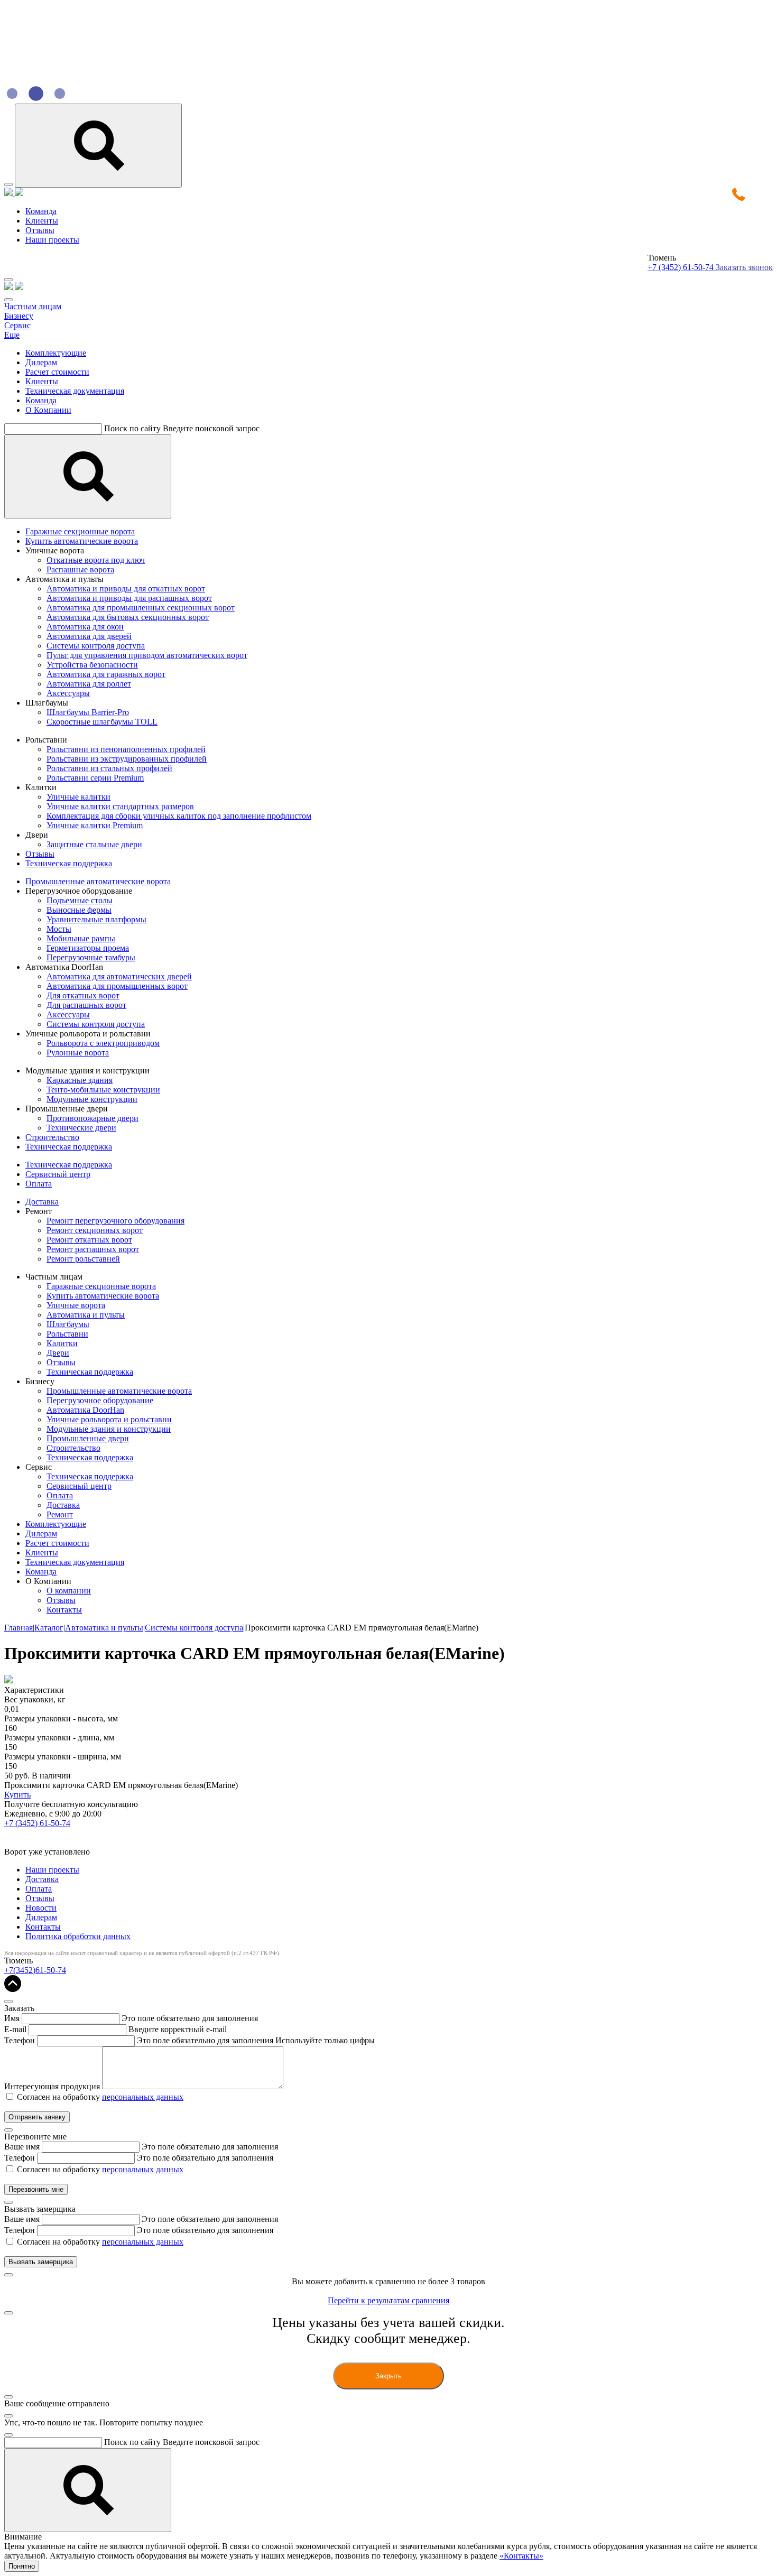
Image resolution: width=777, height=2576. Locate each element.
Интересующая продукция (52, 2086)
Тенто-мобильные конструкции (103, 1090)
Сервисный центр (58, 1174)
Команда (41, 211)
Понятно (22, 2566)
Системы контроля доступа (96, 646)
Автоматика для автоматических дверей (119, 976)
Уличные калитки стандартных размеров (120, 806)
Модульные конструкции (92, 1099)
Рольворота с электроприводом (103, 1043)
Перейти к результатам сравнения (388, 2300)
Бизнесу (19, 316)
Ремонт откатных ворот (89, 1240)
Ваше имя (22, 2147)
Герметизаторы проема (88, 948)
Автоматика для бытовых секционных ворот (128, 617)
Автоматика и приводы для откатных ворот (126, 589)
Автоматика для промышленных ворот (117, 986)
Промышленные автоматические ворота (98, 881)
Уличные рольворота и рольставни (109, 1419)
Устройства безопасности (92, 665)
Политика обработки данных (78, 1936)
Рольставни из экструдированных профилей (127, 759)
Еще (12, 335)
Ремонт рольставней (83, 1259)
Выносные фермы (79, 910)
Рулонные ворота (78, 1053)
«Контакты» (521, 2556)
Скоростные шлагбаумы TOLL (102, 722)
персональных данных (143, 2097)
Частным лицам (33, 306)
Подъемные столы (80, 900)
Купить (17, 1795)
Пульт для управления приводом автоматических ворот (147, 655)
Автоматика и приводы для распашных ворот (129, 598)
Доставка (42, 1202)
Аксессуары (68, 693)
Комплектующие (56, 353)
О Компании (48, 410)
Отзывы (40, 230)
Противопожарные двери (92, 1118)
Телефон (20, 2040)
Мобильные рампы (81, 938)
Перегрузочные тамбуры (91, 957)
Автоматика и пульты (86, 1315)
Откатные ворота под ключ (96, 560)
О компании (69, 1591)
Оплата (39, 1184)
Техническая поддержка (69, 863)
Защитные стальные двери (94, 844)
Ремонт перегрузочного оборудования (115, 1221)
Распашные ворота (80, 569)
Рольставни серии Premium (95, 778)
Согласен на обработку (100, 2097)
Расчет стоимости (57, 372)
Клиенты (42, 221)
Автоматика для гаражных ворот (106, 674)
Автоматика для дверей (89, 636)
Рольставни (67, 1334)
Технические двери (81, 1128)
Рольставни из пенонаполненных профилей (126, 749)
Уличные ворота (76, 1305)
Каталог (49, 1628)
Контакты (64, 1610)
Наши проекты (52, 240)
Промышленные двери (88, 1438)
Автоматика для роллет (89, 684)
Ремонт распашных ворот (93, 1249)
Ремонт (60, 1514)
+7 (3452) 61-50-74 (682, 267)
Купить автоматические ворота (82, 541)
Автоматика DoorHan (85, 1410)
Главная (18, 1628)
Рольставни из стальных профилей (109, 768)
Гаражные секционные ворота (80, 531)
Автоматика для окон (85, 627)
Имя (12, 2018)
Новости (41, 1908)
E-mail (15, 2029)
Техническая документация (75, 391)
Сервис (17, 325)
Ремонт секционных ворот (95, 1230)
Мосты (59, 929)
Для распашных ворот (86, 1005)
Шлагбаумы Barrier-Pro (88, 712)
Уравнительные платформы (96, 919)
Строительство (52, 1137)
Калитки (62, 1343)
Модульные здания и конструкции (109, 1429)
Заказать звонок (744, 267)
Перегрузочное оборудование (100, 1400)
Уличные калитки (78, 797)
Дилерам (41, 362)
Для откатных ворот (83, 995)
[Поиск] (88, 476)
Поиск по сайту (132, 428)
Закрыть (388, 2376)
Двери (58, 1353)
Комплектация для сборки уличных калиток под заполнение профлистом (179, 816)
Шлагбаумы (68, 1324)
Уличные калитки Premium (95, 825)
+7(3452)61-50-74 (35, 1970)
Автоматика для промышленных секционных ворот (141, 608)
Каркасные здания (80, 1080)
